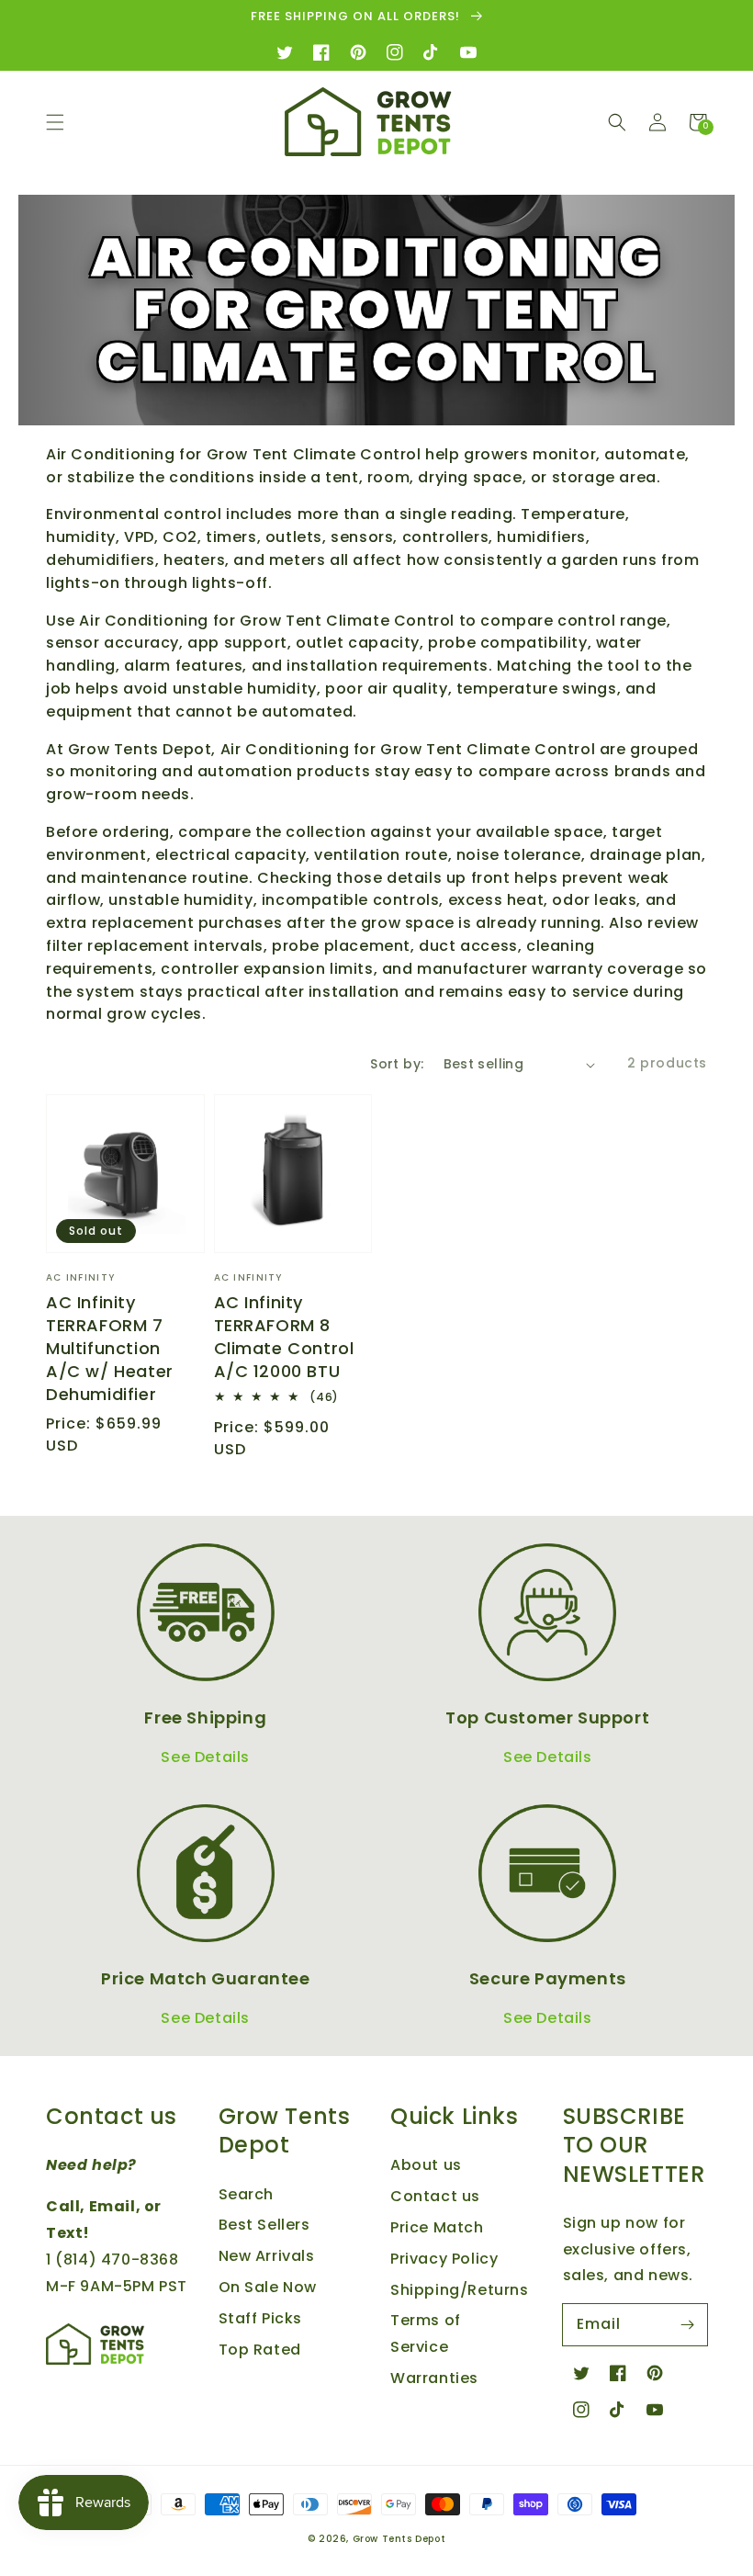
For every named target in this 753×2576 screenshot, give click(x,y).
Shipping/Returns (460, 2290)
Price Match (437, 2227)
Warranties (434, 2378)
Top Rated (260, 2350)
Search (247, 2194)
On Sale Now (268, 2287)
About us (426, 2165)
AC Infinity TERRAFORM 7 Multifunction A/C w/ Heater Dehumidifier (110, 1349)
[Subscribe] (687, 2324)
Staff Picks (261, 2318)
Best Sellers (264, 2225)
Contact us (435, 2196)
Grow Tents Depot (399, 2539)
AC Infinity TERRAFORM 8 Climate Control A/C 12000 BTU (284, 1337)
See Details (205, 1757)
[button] (55, 122)
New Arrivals (267, 2256)
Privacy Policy (444, 2259)
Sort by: (397, 1064)
